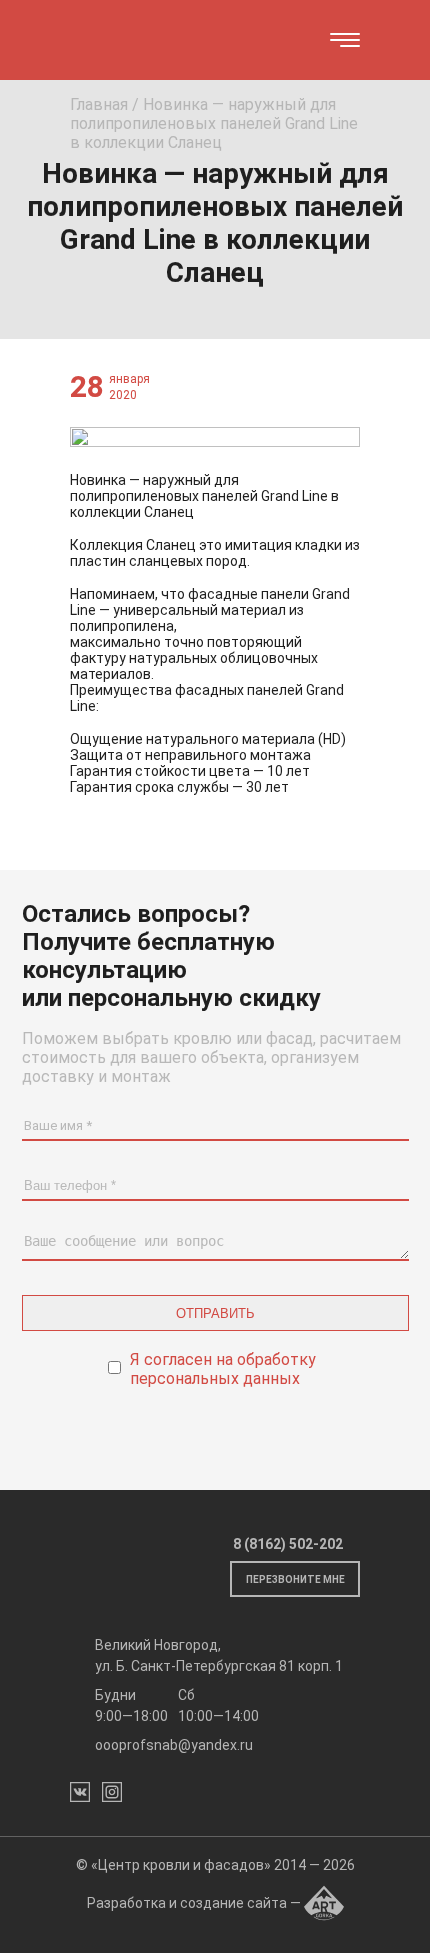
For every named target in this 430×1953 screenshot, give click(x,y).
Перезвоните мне (295, 1579)
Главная (99, 104)
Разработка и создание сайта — (195, 1903)
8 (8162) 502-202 (288, 1544)
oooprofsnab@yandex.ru (174, 1745)
